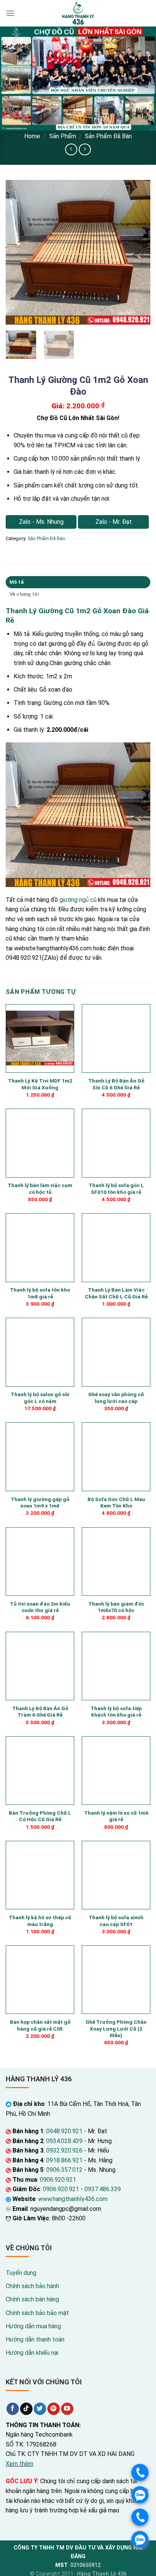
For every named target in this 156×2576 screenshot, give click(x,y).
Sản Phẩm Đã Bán (108, 136)
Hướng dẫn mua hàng (33, 2326)
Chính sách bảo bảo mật (37, 2313)
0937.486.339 (103, 2189)
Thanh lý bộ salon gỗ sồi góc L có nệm (40, 1398)
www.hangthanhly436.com (73, 2199)
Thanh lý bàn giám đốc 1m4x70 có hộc (116, 1607)
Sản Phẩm (63, 136)
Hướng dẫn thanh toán (35, 2339)
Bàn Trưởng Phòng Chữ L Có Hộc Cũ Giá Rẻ (40, 1816)
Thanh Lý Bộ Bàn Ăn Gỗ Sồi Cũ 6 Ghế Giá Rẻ (116, 1084)
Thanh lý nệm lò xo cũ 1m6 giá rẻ (116, 1816)
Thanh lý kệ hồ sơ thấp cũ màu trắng (40, 1921)
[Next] (138, 252)
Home (32, 136)
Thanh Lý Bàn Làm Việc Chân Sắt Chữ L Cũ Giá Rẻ (116, 1293)
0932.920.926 (64, 2150)
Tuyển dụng (21, 2273)
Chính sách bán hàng (32, 2299)
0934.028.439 (64, 2141)
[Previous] (18, 252)
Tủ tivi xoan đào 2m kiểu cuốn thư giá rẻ (40, 1607)
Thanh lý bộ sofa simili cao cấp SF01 (116, 1921)
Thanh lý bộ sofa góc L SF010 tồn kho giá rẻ (116, 1189)
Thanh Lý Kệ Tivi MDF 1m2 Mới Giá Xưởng (40, 1084)
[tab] (78, 582)
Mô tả (16, 582)
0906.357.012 (64, 2170)
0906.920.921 (58, 2180)
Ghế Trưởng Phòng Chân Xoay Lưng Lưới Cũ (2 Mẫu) (116, 2028)
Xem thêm (19, 2464)
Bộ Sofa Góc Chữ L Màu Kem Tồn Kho (116, 1503)
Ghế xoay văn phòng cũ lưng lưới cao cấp (116, 1398)
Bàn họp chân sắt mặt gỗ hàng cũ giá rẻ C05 (40, 2025)
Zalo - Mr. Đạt (114, 522)
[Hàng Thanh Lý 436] (78, 13)
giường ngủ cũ (78, 900)
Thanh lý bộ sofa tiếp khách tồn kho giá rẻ (116, 1712)
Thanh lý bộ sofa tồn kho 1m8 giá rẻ (40, 1293)
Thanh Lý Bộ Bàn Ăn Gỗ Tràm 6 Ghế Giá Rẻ (40, 1712)
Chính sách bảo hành (32, 2286)
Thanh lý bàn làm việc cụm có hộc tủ (40, 1189)
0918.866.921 (64, 2160)
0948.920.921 (64, 2131)
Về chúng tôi (24, 594)
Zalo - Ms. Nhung (41, 522)
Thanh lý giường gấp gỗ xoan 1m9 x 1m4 (40, 1503)
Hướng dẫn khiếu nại (32, 2353)
